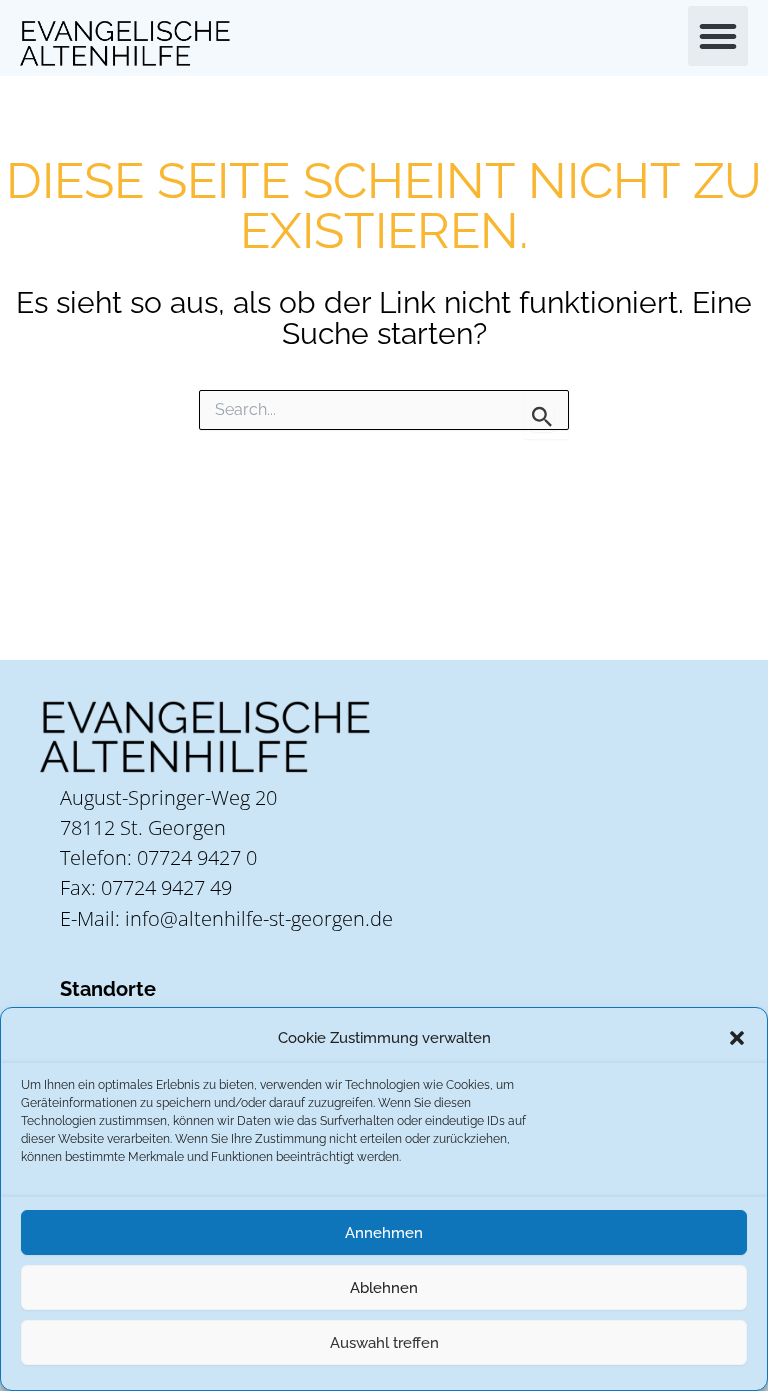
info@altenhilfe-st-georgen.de (259, 918)
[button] (737, 1038)
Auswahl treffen (384, 1343)
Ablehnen (384, 1288)
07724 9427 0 (197, 857)
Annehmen (384, 1233)
